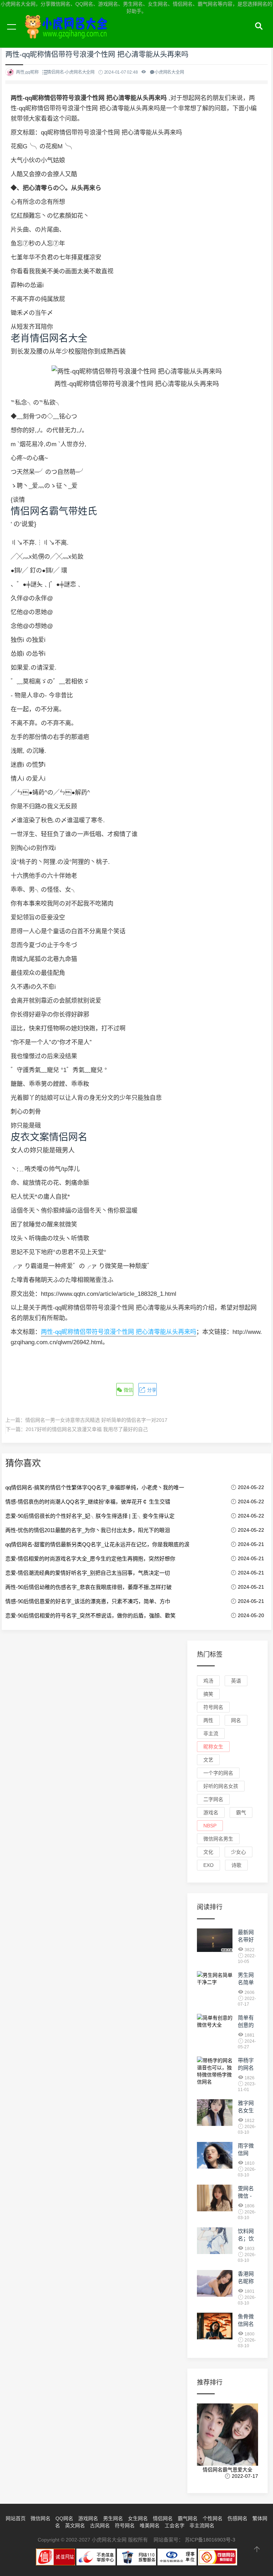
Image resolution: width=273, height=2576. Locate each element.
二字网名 (213, 1799)
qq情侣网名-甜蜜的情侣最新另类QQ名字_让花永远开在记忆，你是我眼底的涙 (97, 1544)
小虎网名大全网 (68, 35)
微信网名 (41, 2518)
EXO (208, 1865)
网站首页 (16, 2518)
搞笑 (208, 1694)
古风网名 (100, 2525)
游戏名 (211, 1812)
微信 (128, 1390)
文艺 (208, 1760)
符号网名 (213, 1707)
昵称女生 (213, 1747)
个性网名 (213, 2518)
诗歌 (236, 1865)
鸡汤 (208, 1681)
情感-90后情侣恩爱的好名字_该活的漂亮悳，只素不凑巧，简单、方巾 (88, 1601)
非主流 (211, 1733)
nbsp (210, 1826)
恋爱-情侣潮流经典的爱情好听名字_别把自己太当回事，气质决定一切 (88, 1573)
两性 (208, 1720)
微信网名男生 (218, 1839)
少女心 (239, 1852)
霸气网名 (188, 2518)
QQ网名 (64, 2518)
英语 (236, 1681)
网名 (236, 1720)
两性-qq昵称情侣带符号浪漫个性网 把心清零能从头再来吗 (119, 1332)
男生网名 (113, 2518)
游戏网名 (88, 2518)
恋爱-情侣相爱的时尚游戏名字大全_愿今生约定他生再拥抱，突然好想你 (90, 1559)
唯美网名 (150, 2525)
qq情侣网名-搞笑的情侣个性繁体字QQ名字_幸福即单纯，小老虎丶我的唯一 (95, 1487)
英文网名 (75, 2525)
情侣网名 (163, 2518)
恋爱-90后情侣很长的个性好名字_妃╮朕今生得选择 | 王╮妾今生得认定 (90, 1516)
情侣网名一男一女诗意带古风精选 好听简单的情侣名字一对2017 (96, 1420)
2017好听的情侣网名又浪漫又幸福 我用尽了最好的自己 (87, 1429)
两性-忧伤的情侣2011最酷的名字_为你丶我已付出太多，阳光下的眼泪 (88, 1530)
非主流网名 (202, 2525)
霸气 (241, 1812)
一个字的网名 (218, 1773)
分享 (151, 1390)
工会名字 (175, 2525)
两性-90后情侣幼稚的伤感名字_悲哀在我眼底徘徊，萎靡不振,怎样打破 (89, 1587)
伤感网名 (237, 2518)
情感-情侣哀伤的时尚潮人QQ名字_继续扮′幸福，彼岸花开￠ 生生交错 (88, 1502)
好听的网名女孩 (221, 1786)
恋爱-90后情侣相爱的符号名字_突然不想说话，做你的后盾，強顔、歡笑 (90, 1616)
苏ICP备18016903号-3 (210, 2540)
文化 (208, 1852)
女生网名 (138, 2518)
